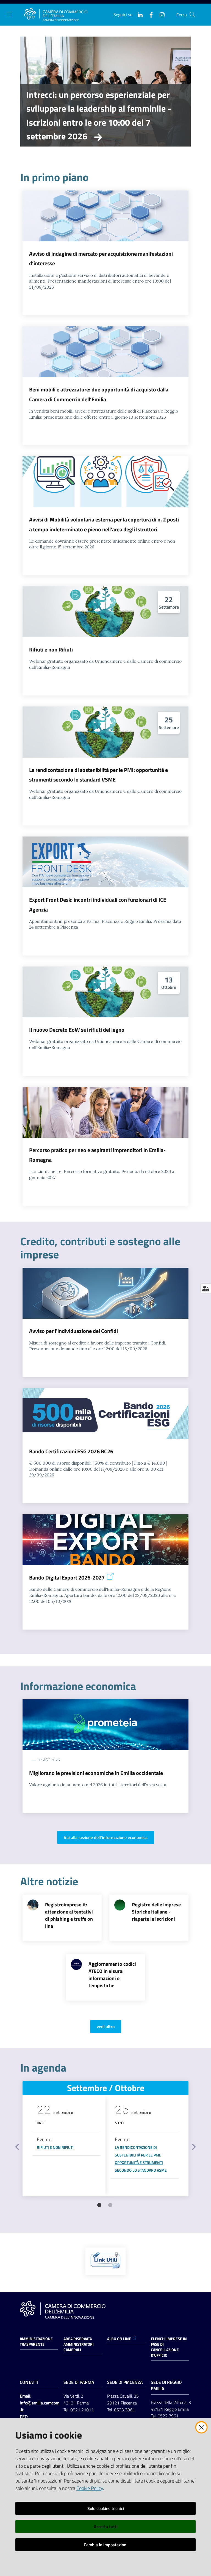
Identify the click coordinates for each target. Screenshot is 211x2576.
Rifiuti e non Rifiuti (51, 649)
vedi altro (106, 2026)
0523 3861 (124, 2410)
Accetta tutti (106, 2527)
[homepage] (56, 15)
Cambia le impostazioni (106, 2545)
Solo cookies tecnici (106, 2508)
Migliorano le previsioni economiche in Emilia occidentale (96, 1773)
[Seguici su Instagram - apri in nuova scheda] (160, 14)
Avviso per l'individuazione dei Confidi (73, 1331)
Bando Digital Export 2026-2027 (67, 1577)
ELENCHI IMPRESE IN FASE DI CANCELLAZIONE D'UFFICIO (169, 2347)
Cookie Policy (90, 2488)
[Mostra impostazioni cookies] (206, 1288)
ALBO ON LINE (119, 2339)
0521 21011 (82, 2410)
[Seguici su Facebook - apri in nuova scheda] (149, 14)
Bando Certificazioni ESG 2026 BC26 (71, 1451)
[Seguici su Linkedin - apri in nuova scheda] (138, 14)
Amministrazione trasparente (36, 2342)
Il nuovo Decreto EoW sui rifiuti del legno (77, 1030)
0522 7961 (168, 2416)
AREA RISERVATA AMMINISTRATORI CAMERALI (79, 2344)
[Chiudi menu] (191, 11)
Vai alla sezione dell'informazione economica (106, 1837)
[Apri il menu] (9, 14)
